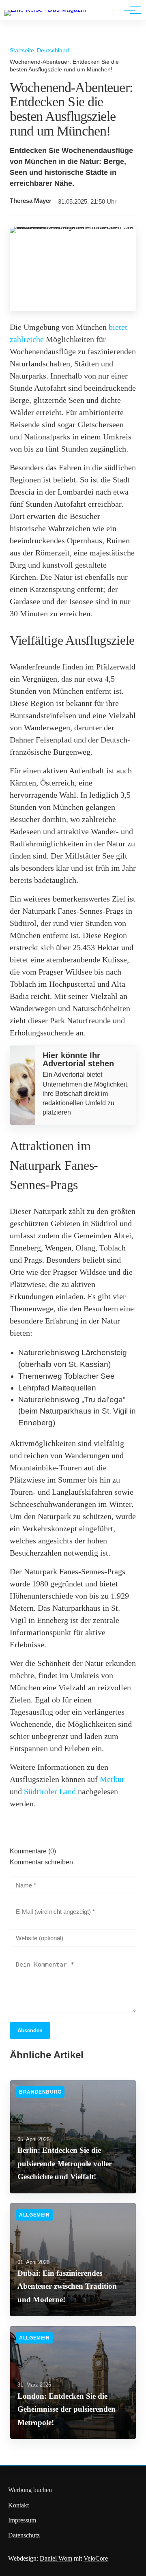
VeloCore (96, 2558)
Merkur (112, 1779)
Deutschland (53, 50)
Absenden (30, 2030)
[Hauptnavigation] (130, 10)
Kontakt (18, 2505)
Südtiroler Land (50, 1791)
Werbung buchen (30, 2490)
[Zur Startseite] (45, 10)
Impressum (22, 2520)
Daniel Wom (56, 2558)
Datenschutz (24, 2535)
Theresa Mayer (31, 201)
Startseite (22, 50)
